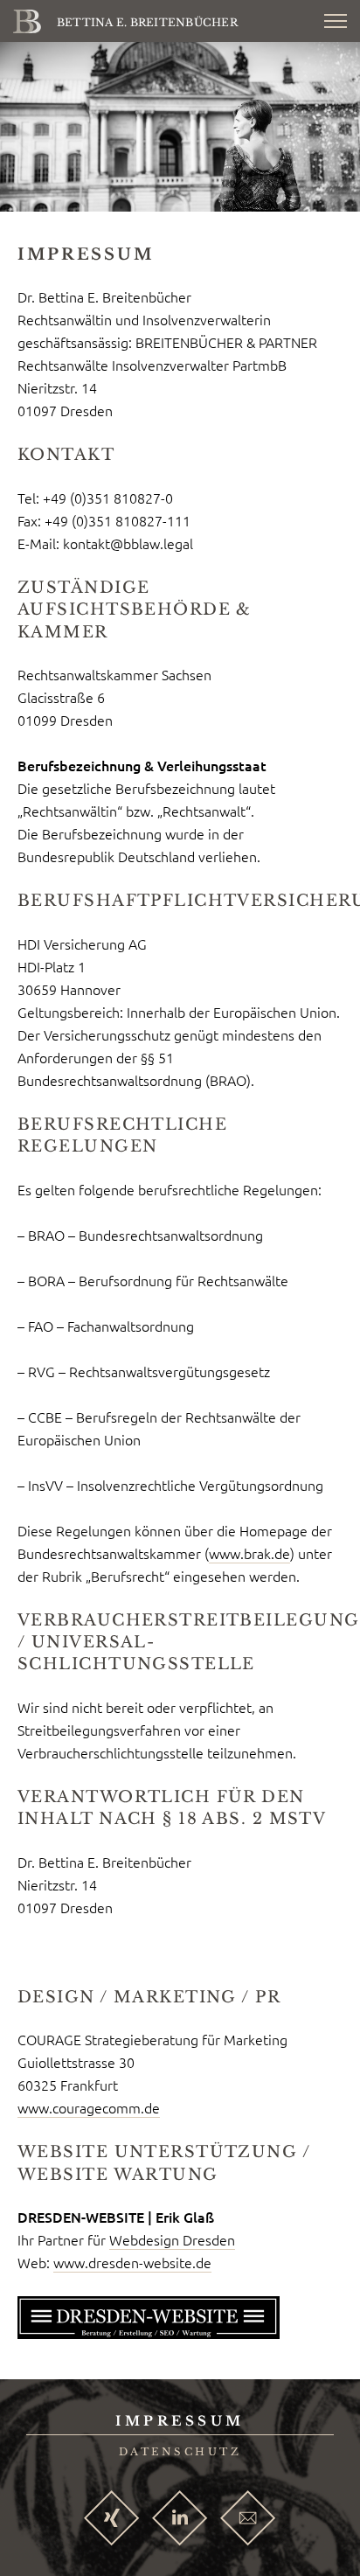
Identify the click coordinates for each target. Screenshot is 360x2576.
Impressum (180, 2421)
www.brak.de (249, 1553)
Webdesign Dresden (172, 2239)
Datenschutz (180, 2452)
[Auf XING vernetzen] (112, 2520)
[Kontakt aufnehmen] (248, 2520)
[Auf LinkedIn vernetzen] (180, 2520)
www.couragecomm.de (89, 2107)
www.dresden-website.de (132, 2262)
